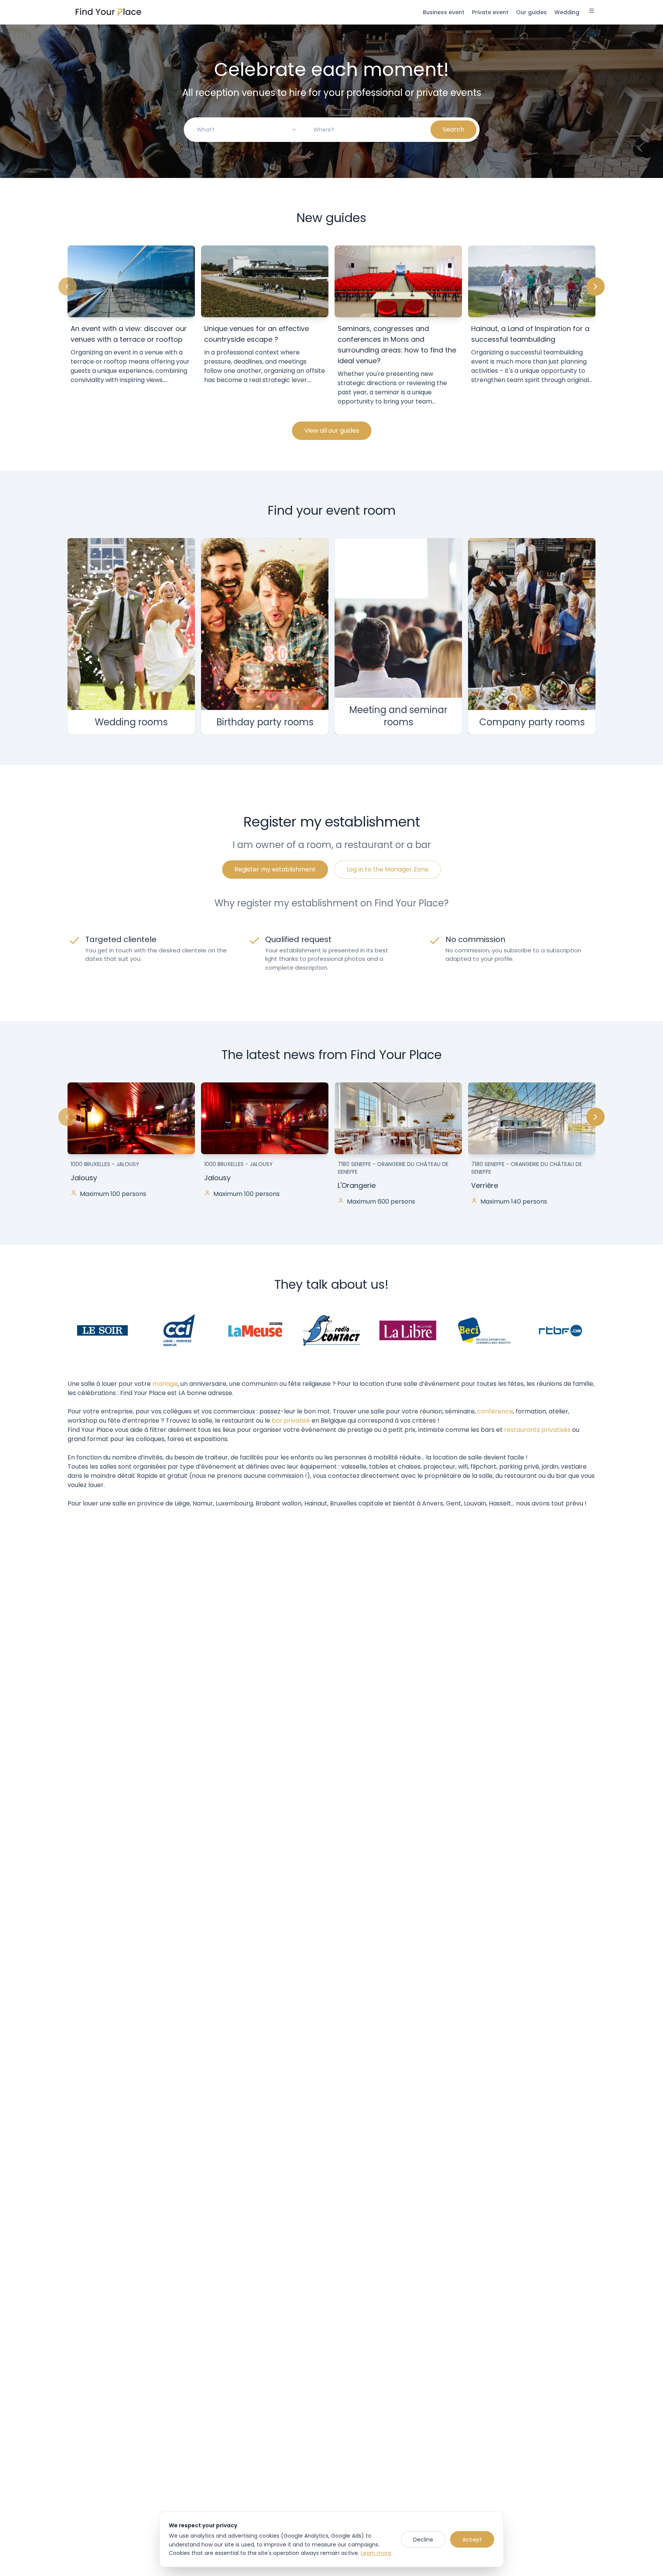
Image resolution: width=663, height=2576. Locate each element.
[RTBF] (561, 1330)
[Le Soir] (102, 1330)
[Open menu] (592, 12)
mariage (165, 1384)
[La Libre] (408, 1330)
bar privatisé (291, 1421)
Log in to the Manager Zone (388, 869)
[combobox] (247, 130)
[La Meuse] (255, 1330)
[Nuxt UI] (108, 12)
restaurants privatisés (537, 1430)
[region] (331, 327)
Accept (472, 2540)
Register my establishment (275, 869)
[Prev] (68, 287)
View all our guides (332, 431)
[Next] (595, 287)
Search (454, 129)
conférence (495, 1411)
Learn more (376, 2553)
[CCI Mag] (179, 1330)
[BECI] (484, 1330)
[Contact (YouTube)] (331, 1330)
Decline (423, 2540)
